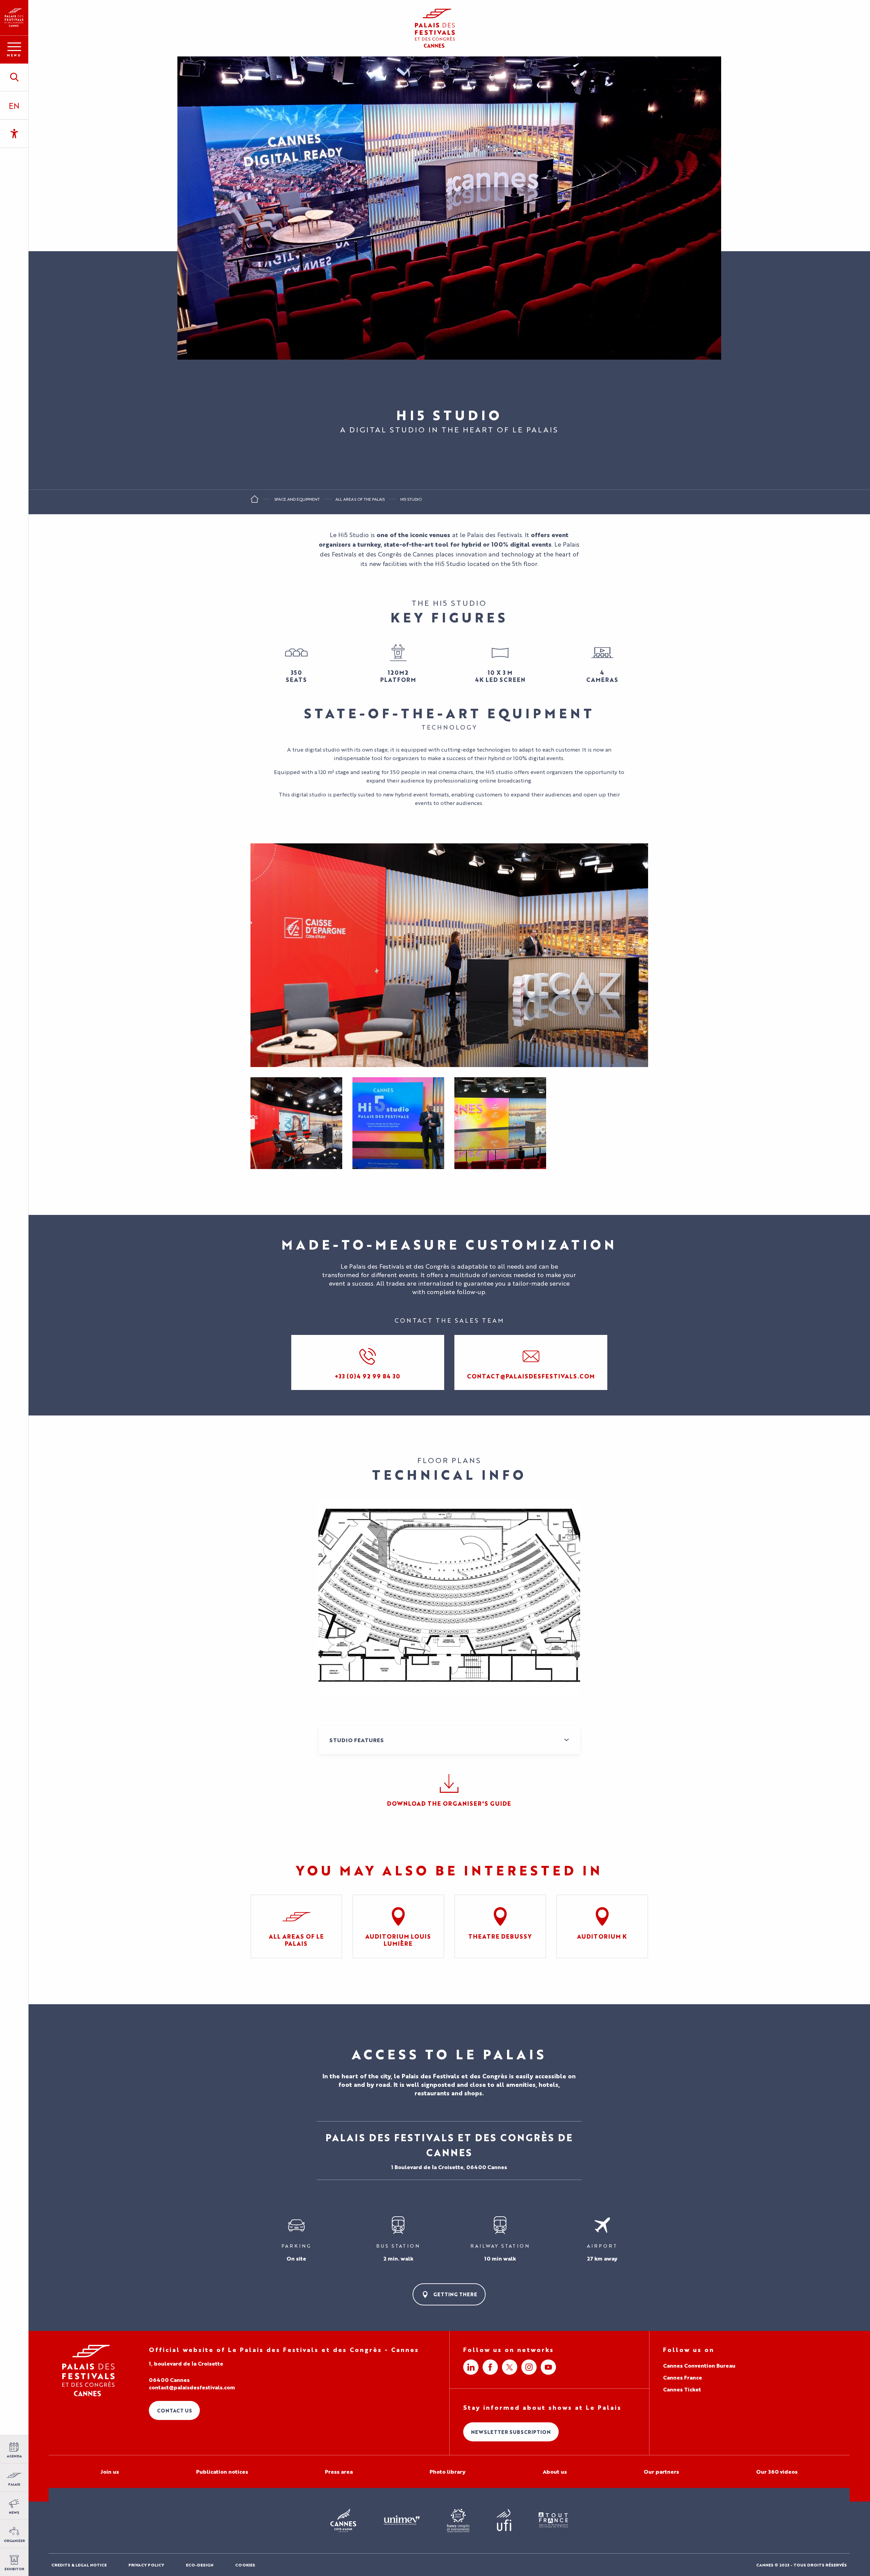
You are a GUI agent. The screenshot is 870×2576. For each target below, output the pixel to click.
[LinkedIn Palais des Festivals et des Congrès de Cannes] (471, 2367)
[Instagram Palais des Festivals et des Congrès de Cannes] (529, 2367)
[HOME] (255, 501)
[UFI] (504, 2520)
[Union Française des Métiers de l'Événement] (402, 2521)
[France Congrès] (458, 2521)
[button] (14, 77)
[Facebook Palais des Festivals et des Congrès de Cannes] (490, 2367)
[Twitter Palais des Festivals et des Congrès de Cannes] (510, 2367)
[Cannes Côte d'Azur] (343, 2521)
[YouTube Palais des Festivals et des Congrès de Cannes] (548, 2367)
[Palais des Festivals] (14, 18)
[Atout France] (553, 2520)
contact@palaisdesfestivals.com (192, 2387)
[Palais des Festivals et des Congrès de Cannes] (89, 2371)
